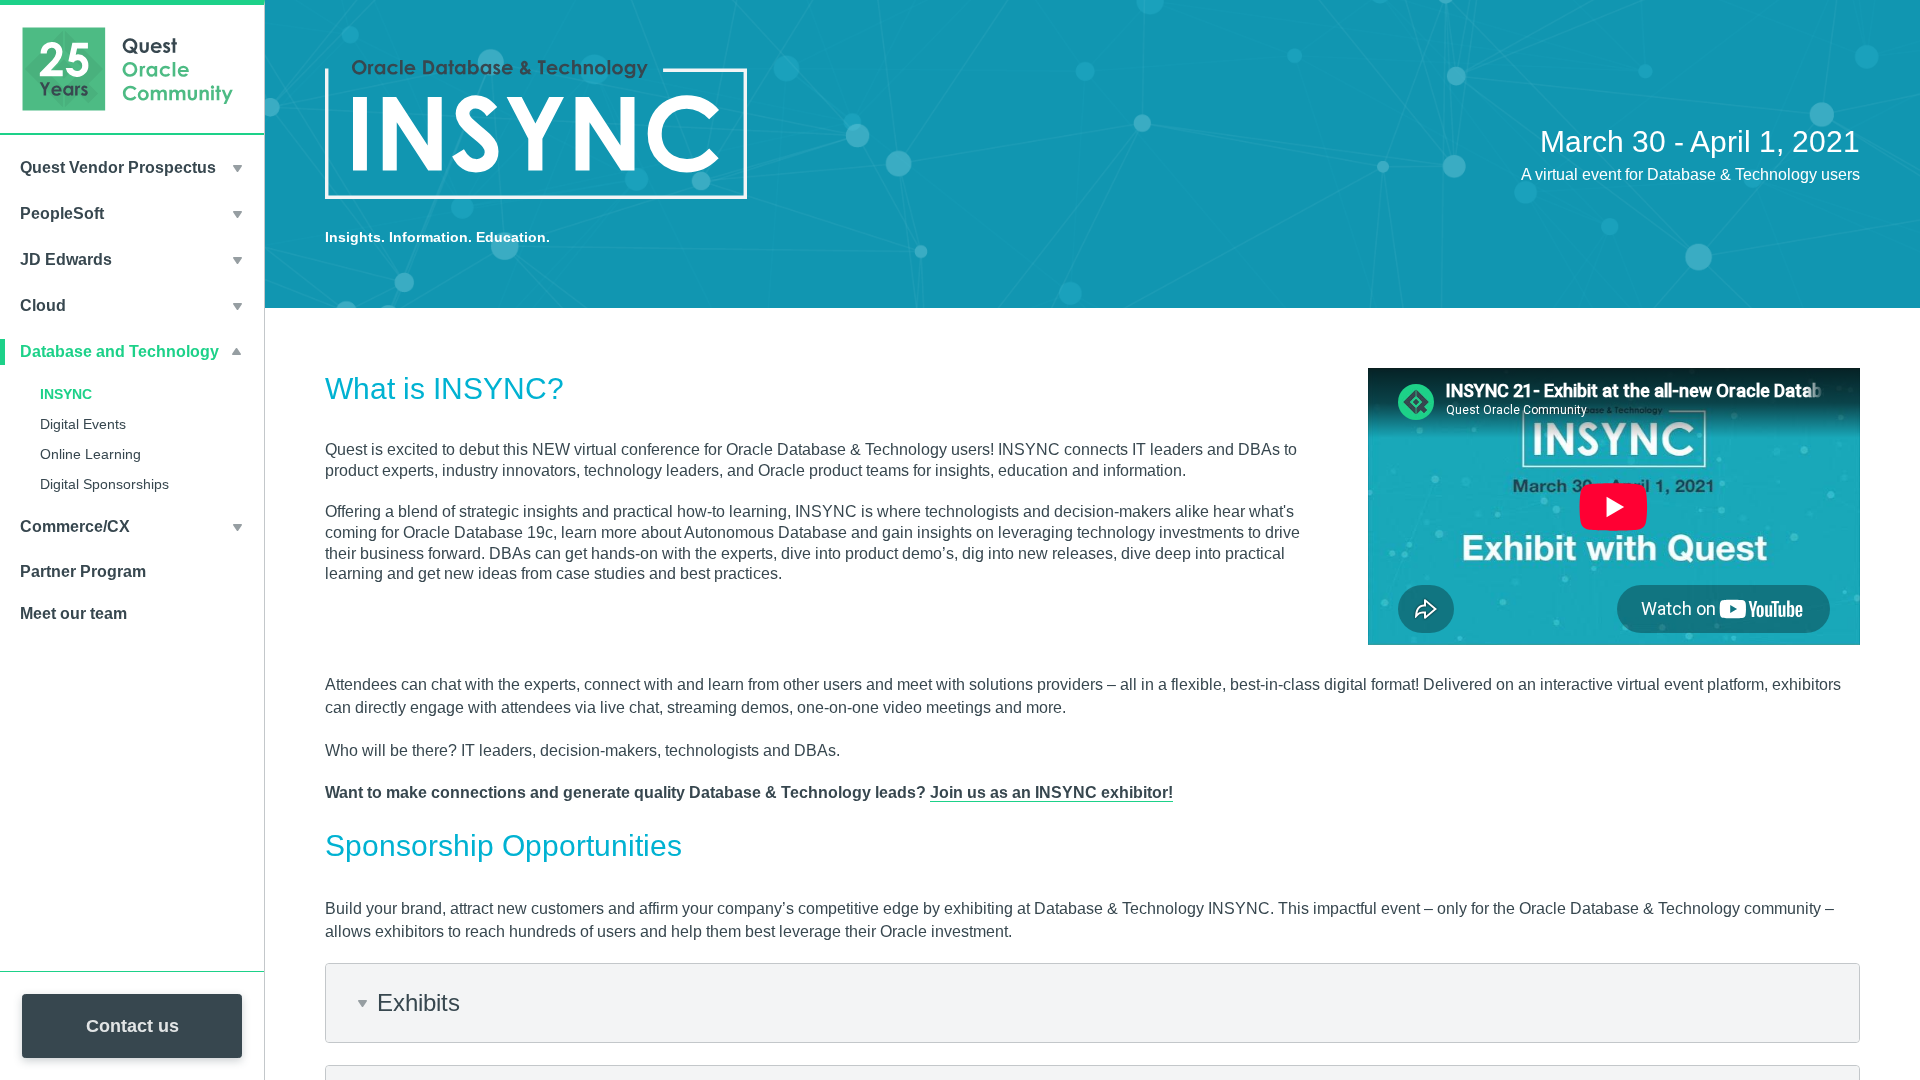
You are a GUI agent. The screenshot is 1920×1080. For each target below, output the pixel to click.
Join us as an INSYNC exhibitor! (1051, 792)
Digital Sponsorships (104, 484)
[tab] (1092, 1003)
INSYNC (66, 394)
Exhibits (418, 1002)
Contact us (132, 1026)
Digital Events (83, 424)
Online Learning (90, 454)
